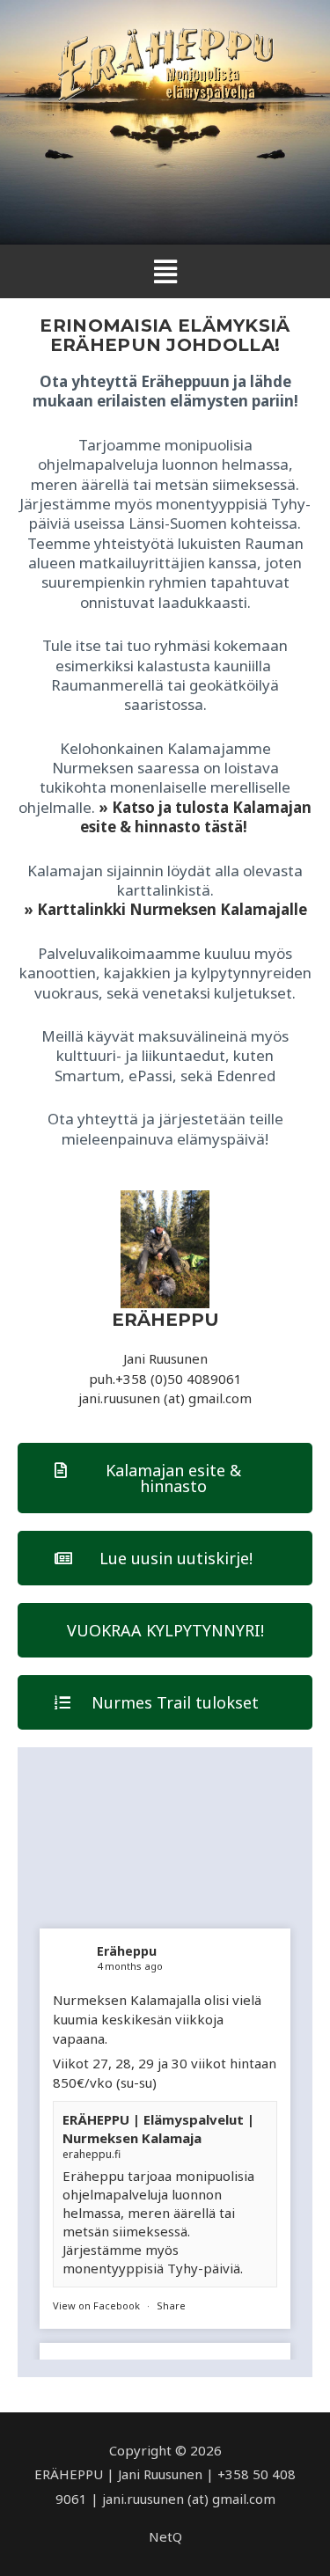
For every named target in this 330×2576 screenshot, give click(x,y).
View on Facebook (96, 2305)
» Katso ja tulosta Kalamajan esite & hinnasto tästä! (196, 817)
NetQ (165, 2536)
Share (171, 2305)
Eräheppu (127, 1951)
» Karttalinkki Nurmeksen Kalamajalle (165, 909)
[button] (165, 271)
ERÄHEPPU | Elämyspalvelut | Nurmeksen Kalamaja (158, 2129)
